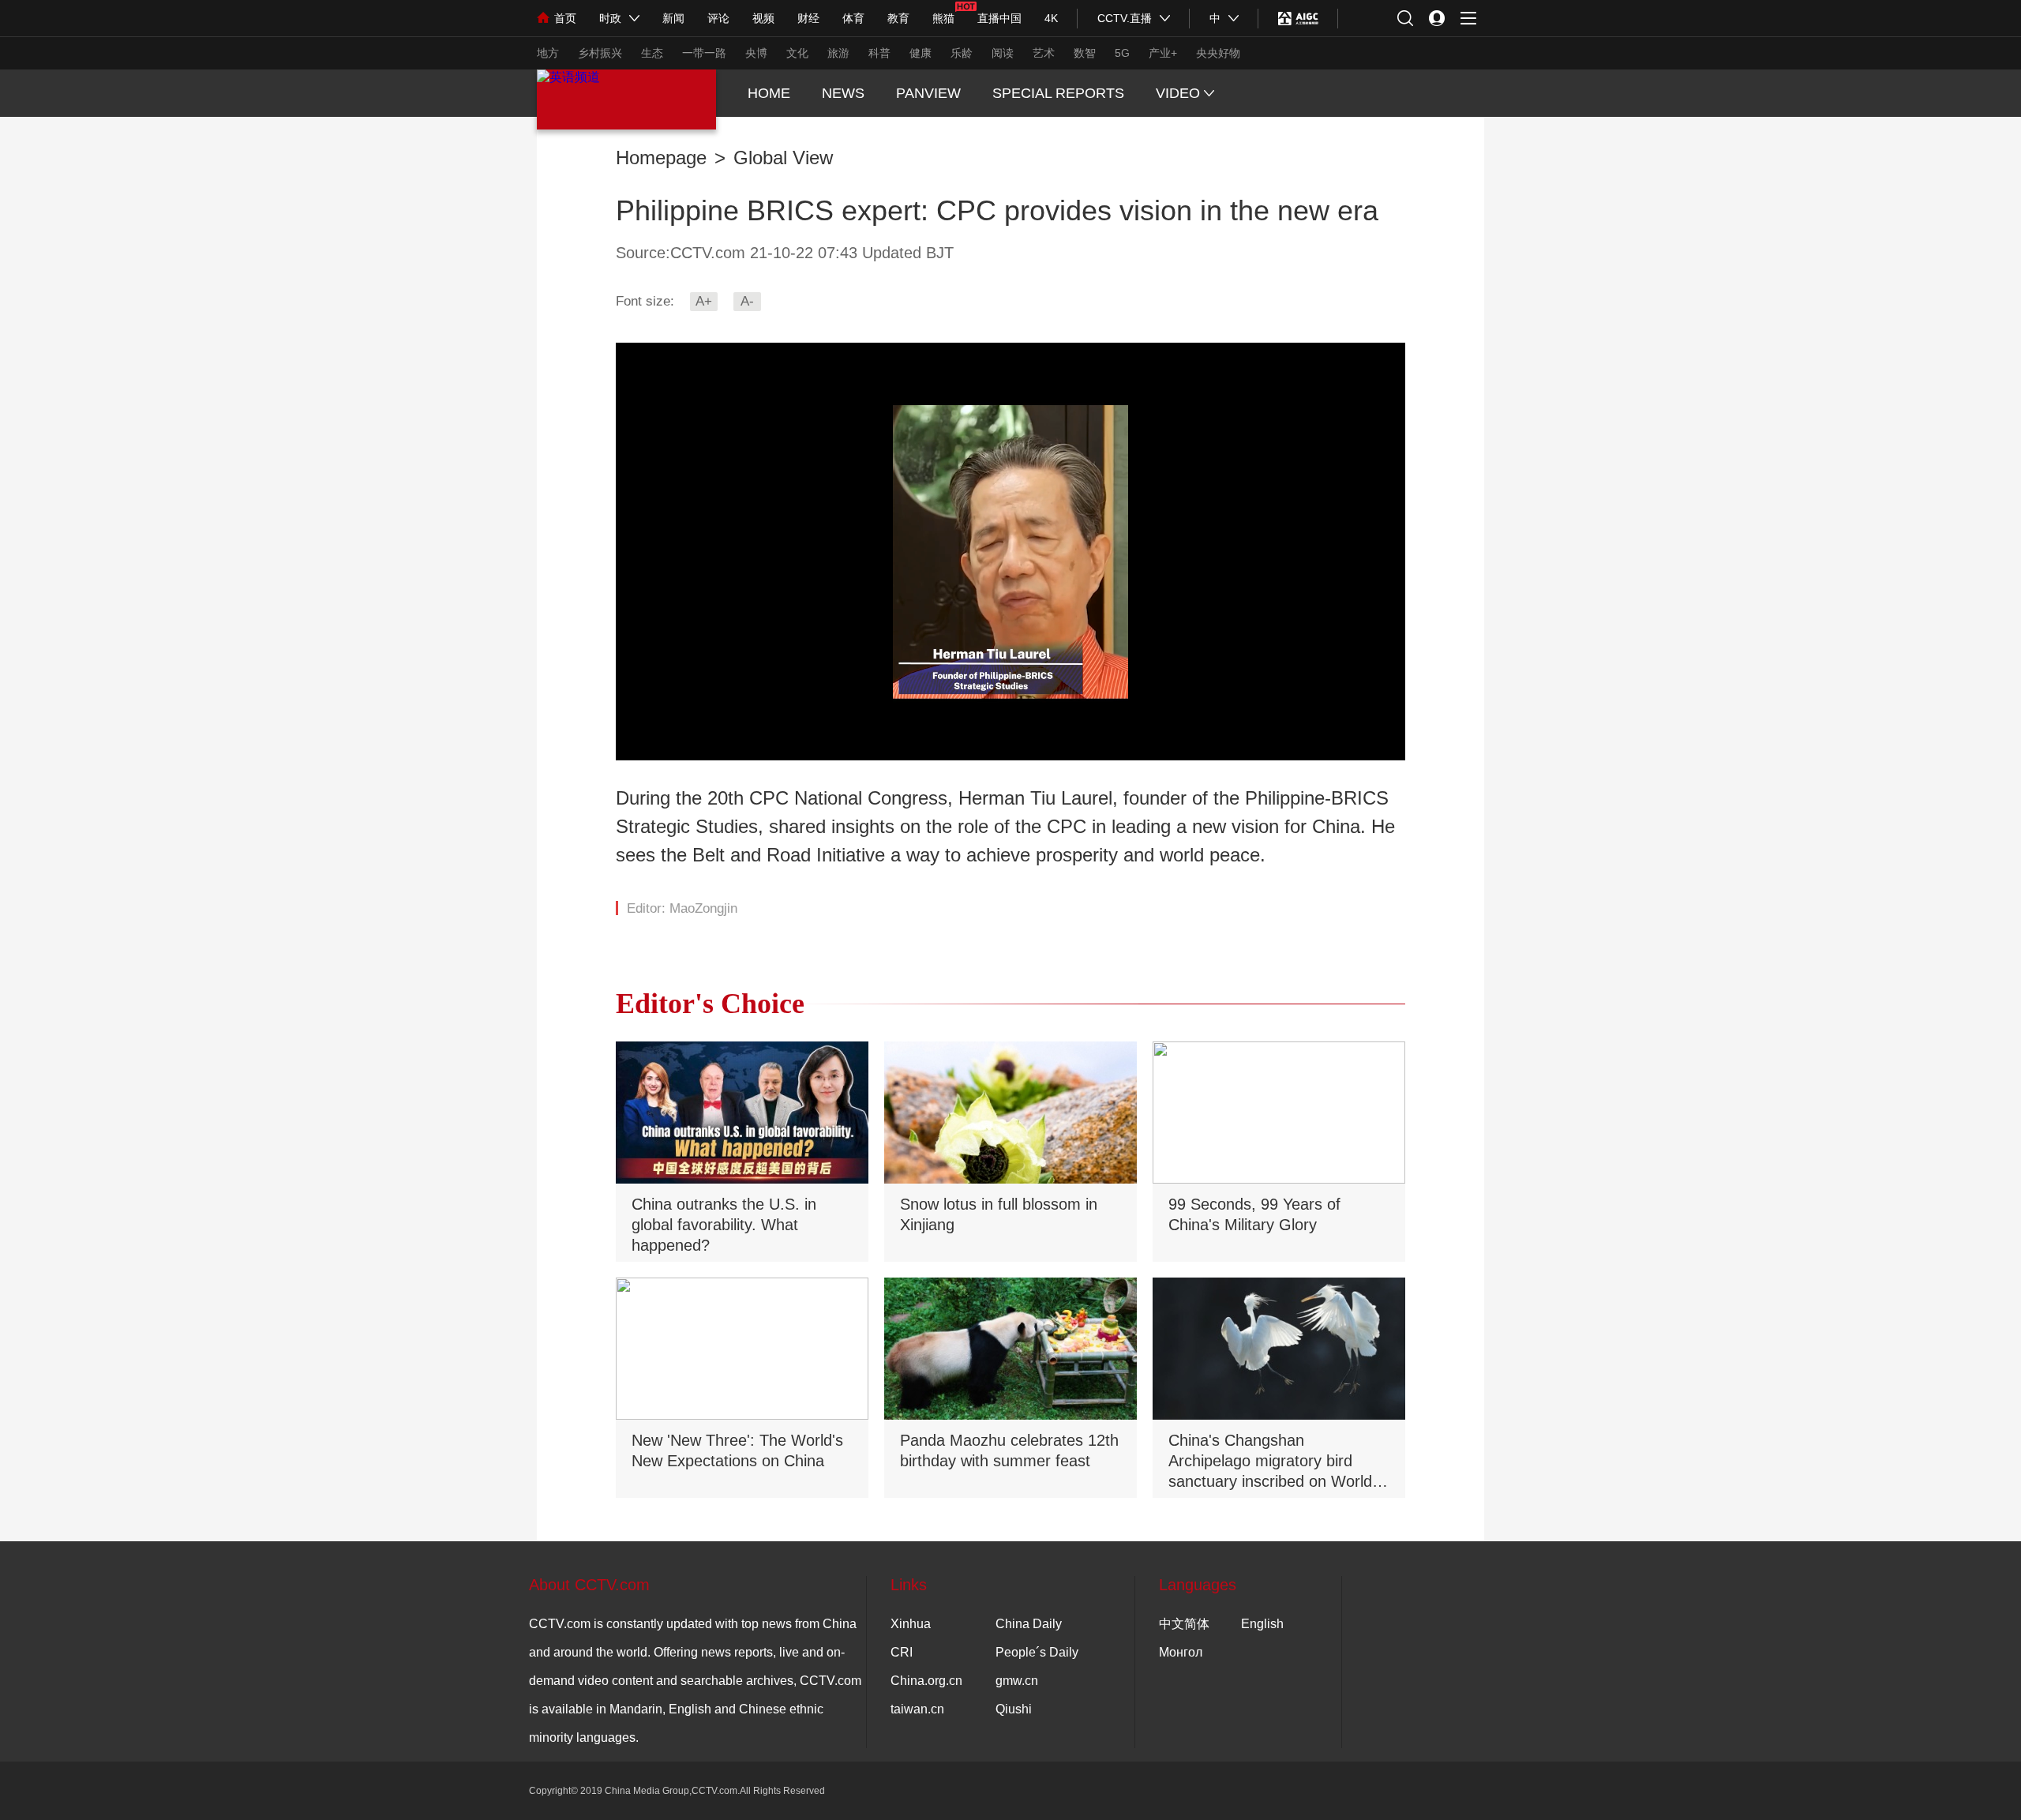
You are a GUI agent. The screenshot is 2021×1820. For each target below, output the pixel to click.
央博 (756, 53)
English (1262, 1624)
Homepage (661, 158)
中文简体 (1184, 1624)
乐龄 (962, 53)
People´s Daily (1037, 1652)
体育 (853, 18)
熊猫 (943, 18)
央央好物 (1218, 53)
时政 (610, 18)
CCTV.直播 (1125, 18)
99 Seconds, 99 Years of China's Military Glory (1254, 1214)
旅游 (838, 53)
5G (1122, 53)
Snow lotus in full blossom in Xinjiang (999, 1214)
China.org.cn (926, 1681)
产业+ (1163, 53)
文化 (797, 53)
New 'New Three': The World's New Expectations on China (737, 1450)
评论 (718, 18)
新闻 (673, 18)
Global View (783, 158)
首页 (565, 18)
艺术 (1044, 53)
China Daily (1029, 1624)
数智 (1085, 53)
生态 (652, 53)
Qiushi (1014, 1709)
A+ (704, 301)
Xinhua (911, 1624)
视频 (763, 18)
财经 (808, 18)
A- (747, 301)
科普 (879, 53)
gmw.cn (1017, 1681)
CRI (902, 1652)
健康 (921, 53)
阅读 (1003, 53)
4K (1051, 18)
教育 (898, 18)
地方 (548, 53)
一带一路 (704, 53)
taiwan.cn (917, 1709)
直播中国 (999, 18)
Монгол (1181, 1652)
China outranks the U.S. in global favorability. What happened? (724, 1225)
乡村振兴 (600, 53)
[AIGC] (1298, 18)
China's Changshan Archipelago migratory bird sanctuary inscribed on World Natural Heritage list (1270, 1462)
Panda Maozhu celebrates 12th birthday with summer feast (1009, 1450)
